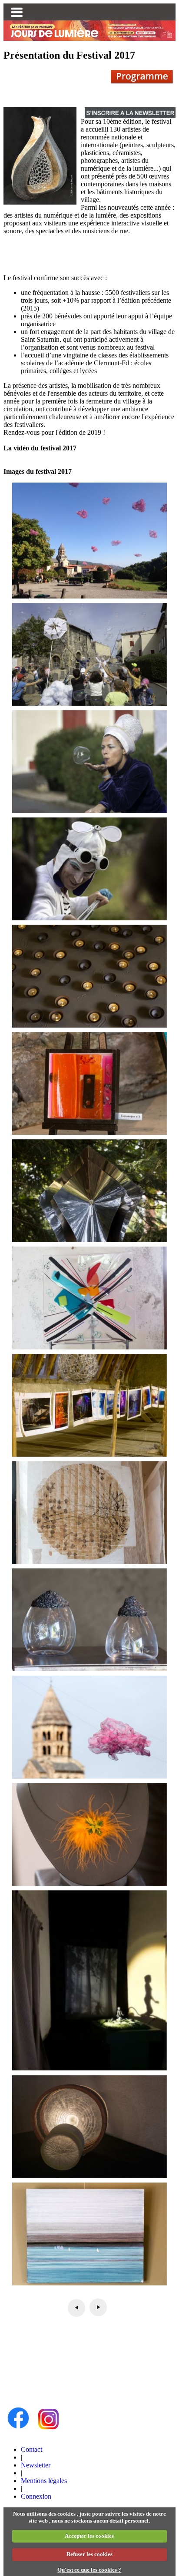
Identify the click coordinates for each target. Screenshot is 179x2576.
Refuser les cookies (89, 2554)
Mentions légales (44, 2481)
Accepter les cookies (89, 2536)
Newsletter (36, 2465)
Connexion (36, 2496)
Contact (31, 2449)
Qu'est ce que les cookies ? (89, 2570)
